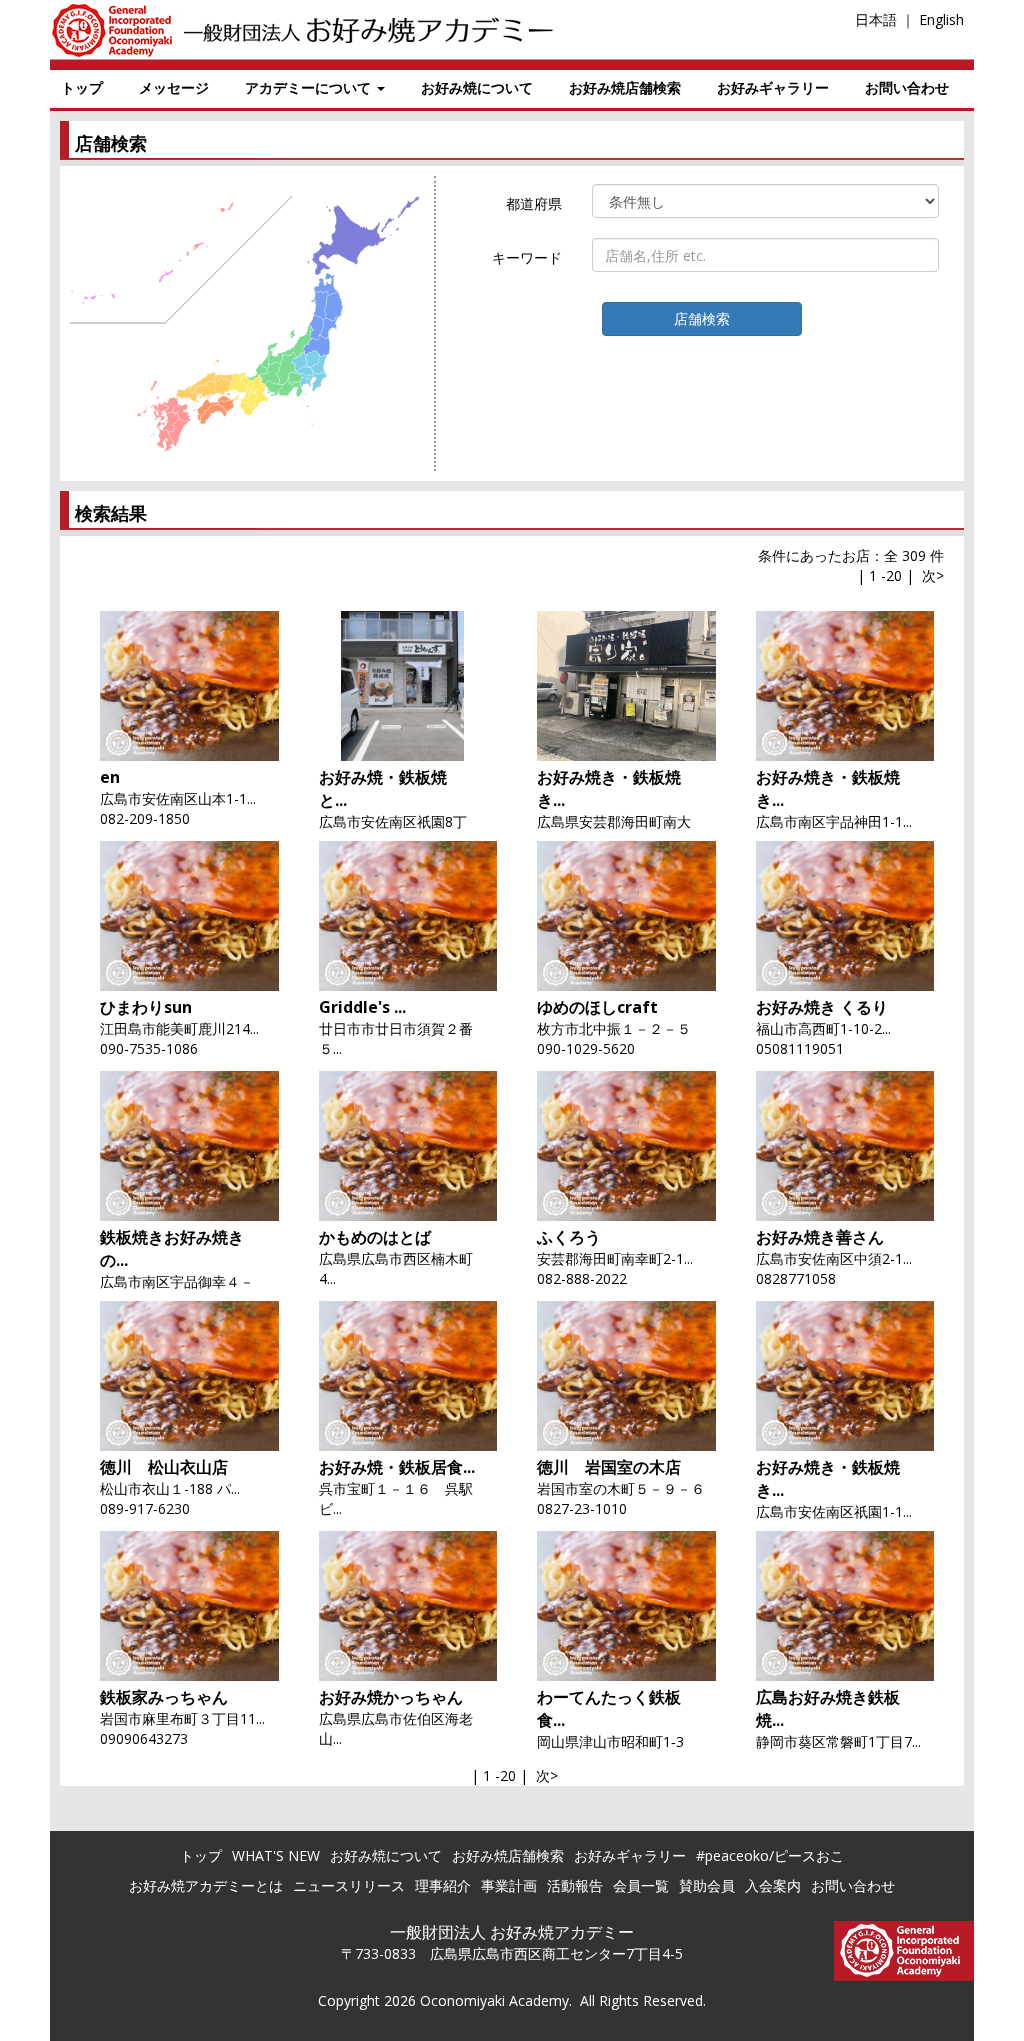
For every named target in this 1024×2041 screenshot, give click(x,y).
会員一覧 (641, 1885)
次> (933, 575)
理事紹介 (443, 1885)
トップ (82, 87)
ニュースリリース (349, 1885)
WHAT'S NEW (276, 1855)
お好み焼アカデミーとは (206, 1885)
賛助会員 (707, 1885)
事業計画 (509, 1885)
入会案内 (773, 1885)
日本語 (876, 19)
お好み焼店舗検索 (625, 87)
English (941, 19)
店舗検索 (702, 318)
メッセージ (174, 87)
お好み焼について (477, 87)
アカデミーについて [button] (310, 87)
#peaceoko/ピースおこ (770, 1855)
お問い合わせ (907, 87)
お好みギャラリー (773, 87)
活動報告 (575, 1885)
